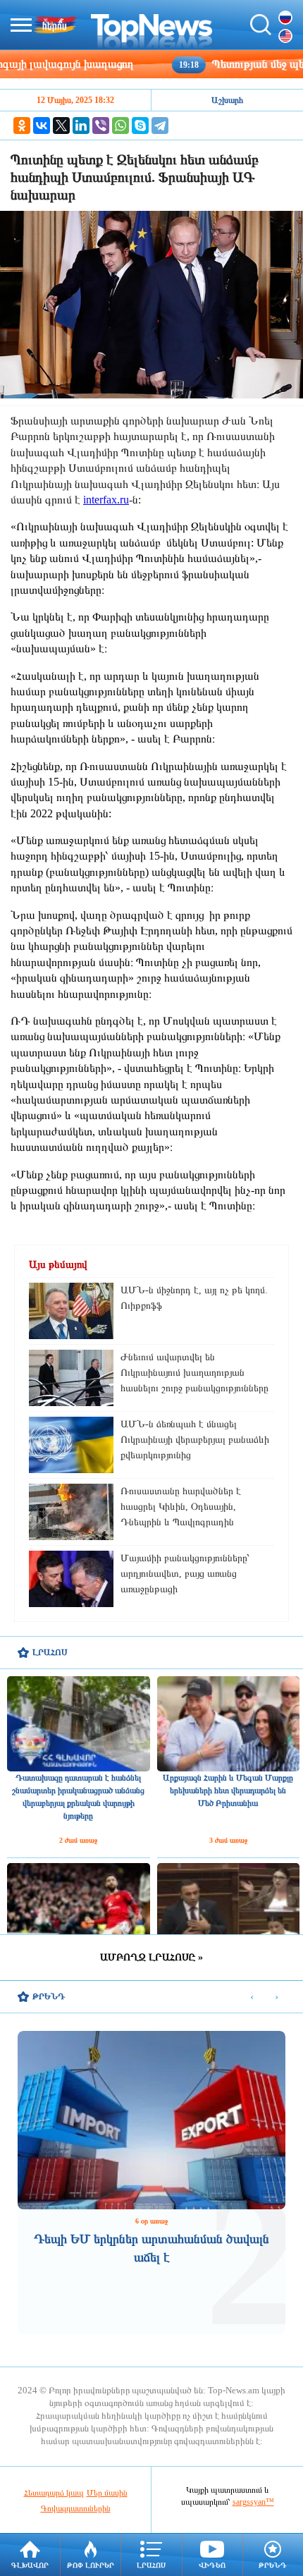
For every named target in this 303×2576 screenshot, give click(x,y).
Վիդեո (212, 2565)
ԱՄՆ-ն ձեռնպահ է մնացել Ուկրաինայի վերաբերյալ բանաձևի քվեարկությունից (195, 1440)
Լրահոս (151, 2565)
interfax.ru (106, 500)
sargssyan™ (253, 2502)
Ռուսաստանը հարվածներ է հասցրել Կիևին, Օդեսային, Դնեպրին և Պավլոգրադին (181, 1507)
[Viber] (101, 126)
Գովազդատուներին (76, 2508)
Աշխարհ (227, 100)
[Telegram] (160, 126)
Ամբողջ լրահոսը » (151, 1957)
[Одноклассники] (22, 126)
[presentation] (252, 1997)
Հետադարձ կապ (54, 2493)
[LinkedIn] (81, 126)
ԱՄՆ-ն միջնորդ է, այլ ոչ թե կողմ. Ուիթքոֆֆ (194, 1298)
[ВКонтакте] (42, 126)
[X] (61, 126)
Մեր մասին (107, 2493)
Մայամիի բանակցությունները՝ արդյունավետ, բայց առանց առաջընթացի (185, 1574)
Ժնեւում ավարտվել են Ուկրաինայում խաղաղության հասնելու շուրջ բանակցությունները (194, 1373)
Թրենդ (273, 2565)
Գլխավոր (30, 2565)
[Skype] (140, 126)
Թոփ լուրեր (91, 2565)
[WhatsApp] (120, 126)
